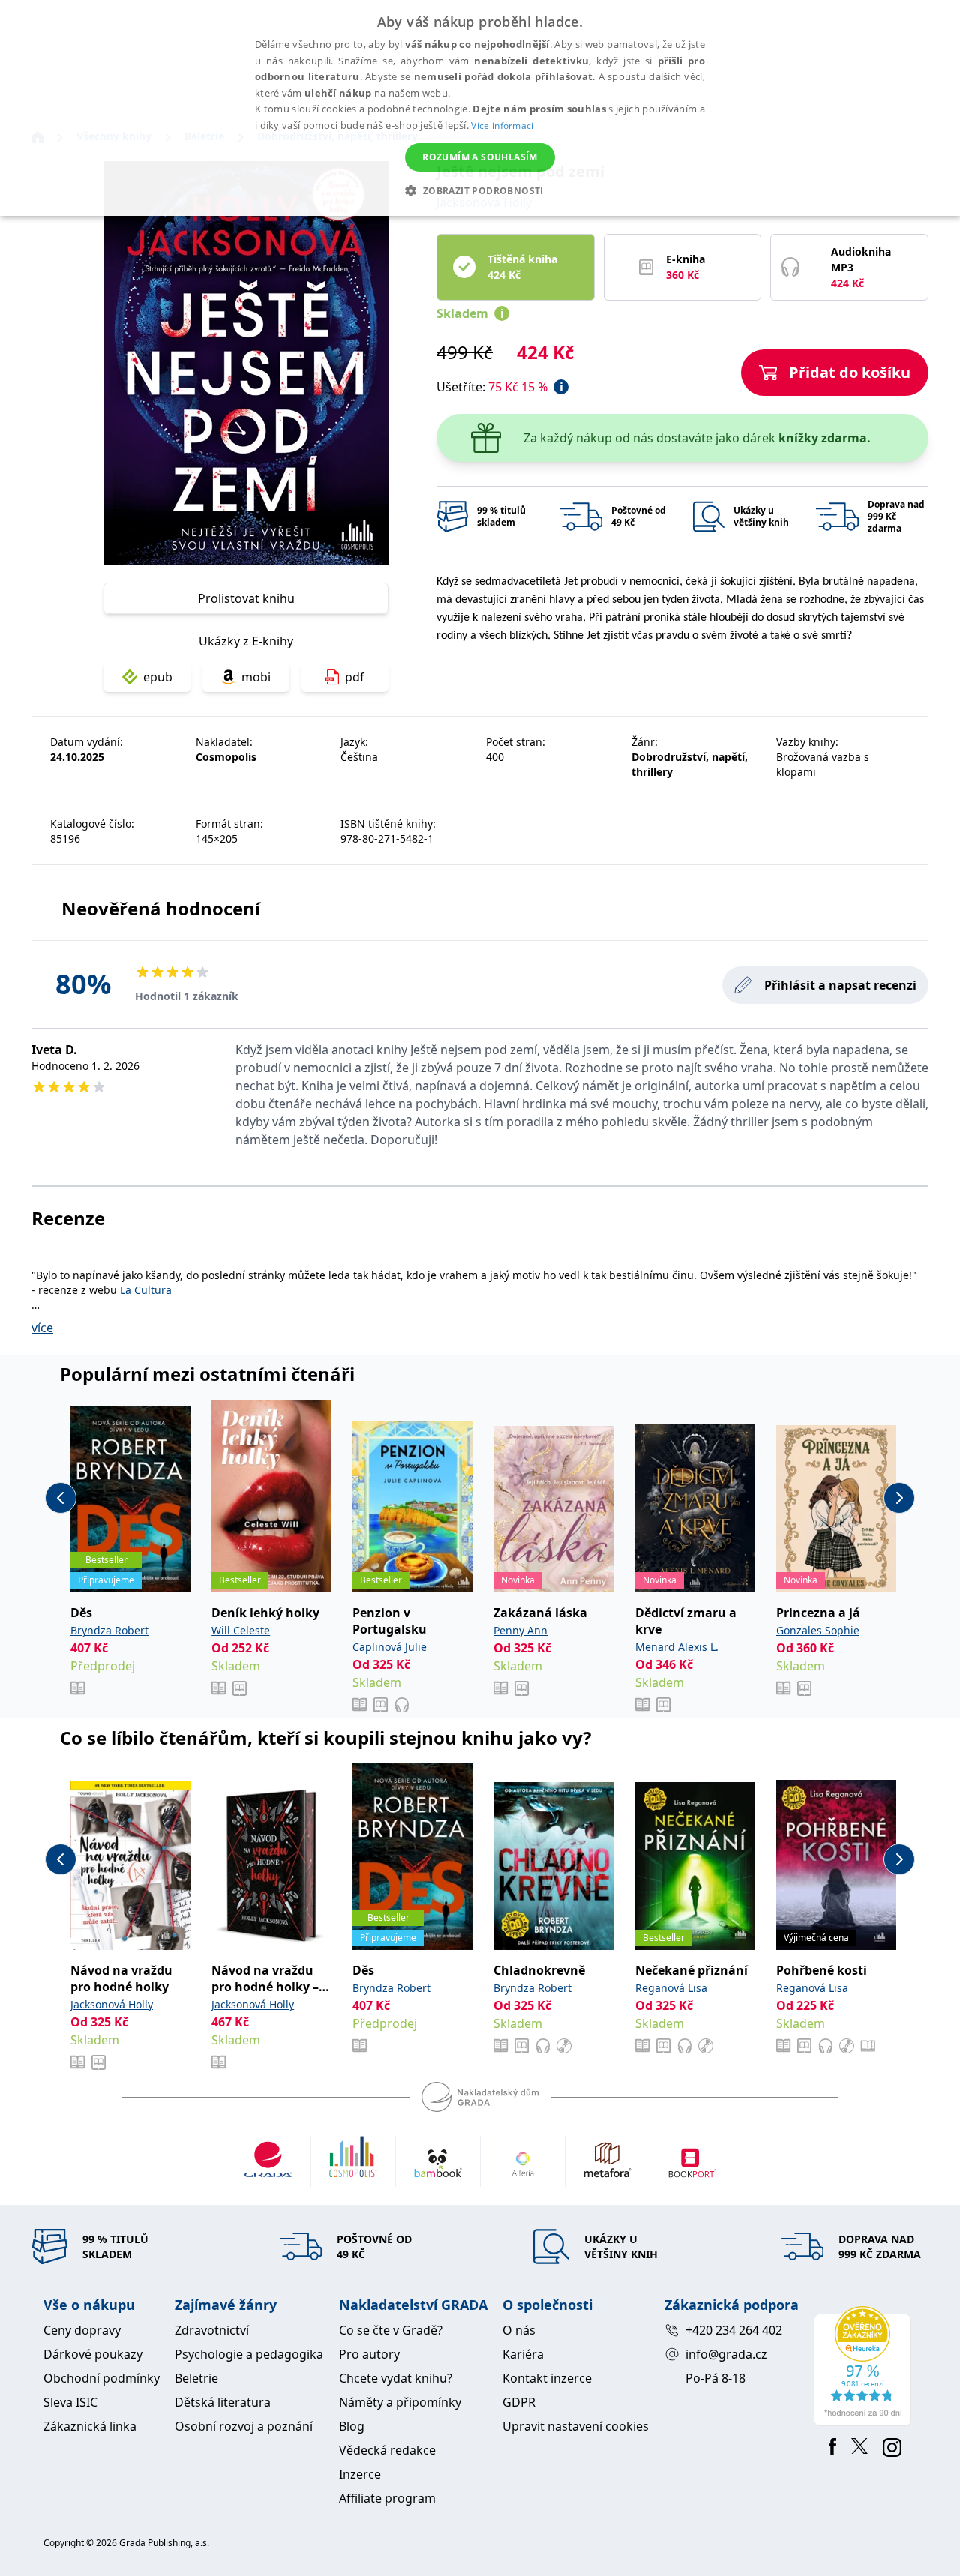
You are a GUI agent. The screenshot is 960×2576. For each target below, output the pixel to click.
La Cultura (146, 1290)
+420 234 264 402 (734, 2330)
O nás (519, 2330)
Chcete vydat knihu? (396, 2378)
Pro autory (369, 2354)
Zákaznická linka (90, 2426)
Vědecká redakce (387, 2450)
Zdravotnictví (212, 2330)
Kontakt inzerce (547, 2378)
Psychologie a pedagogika (249, 2354)
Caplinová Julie (390, 1647)
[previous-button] (61, 1498)
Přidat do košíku (850, 372)
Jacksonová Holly (112, 2004)
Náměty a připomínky (400, 2402)
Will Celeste (241, 1630)
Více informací (502, 126)
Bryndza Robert (109, 1630)
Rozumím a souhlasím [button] (480, 157)
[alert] (480, 108)
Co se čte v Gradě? (391, 2330)
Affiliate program (387, 2498)
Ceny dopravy (82, 2330)
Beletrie (196, 2378)
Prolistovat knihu (246, 598)
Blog (352, 2426)
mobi (256, 677)
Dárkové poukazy (93, 2354)
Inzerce (360, 2474)
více (42, 1328)
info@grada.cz (726, 2354)
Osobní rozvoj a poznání (244, 2426)
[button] (480, 190)
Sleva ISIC (70, 2402)
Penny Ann (520, 1630)
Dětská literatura (223, 2402)
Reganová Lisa (671, 1988)
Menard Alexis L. (677, 1647)
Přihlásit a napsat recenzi (840, 985)
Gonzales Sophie (818, 1630)
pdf (355, 677)
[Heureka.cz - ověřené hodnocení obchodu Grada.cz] (865, 2366)
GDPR (519, 2402)
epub (158, 677)
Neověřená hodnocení (161, 908)
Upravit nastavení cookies (576, 2426)
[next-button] (899, 1498)
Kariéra (523, 2354)
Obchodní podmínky (102, 2378)
